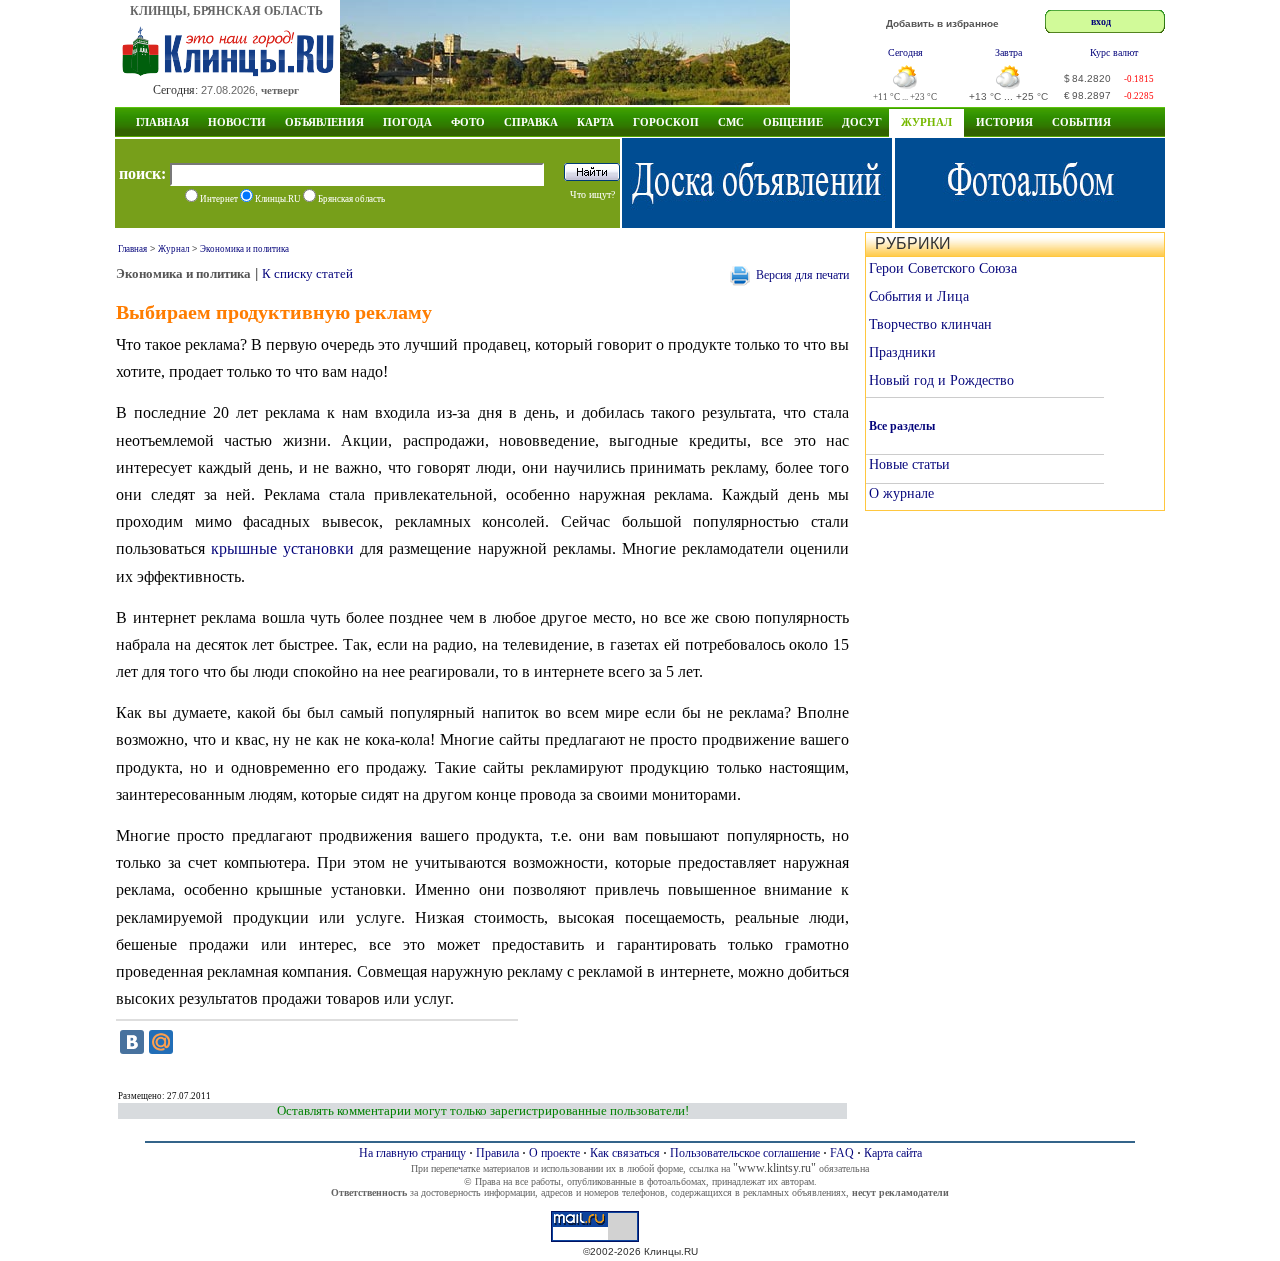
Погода (407, 122)
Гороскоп (666, 122)
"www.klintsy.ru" (774, 1168)
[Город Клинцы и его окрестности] (565, 99)
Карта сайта (893, 1153)
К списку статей (307, 273)
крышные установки (282, 548)
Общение (793, 122)
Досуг (862, 122)
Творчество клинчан (930, 324)
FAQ (842, 1153)
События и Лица (919, 296)
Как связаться (625, 1153)
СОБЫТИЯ (1081, 122)
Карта (595, 122)
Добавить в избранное (942, 23)
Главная (162, 122)
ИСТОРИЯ (1004, 122)
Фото (468, 122)
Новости (237, 122)
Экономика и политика (244, 249)
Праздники (902, 352)
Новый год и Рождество (941, 380)
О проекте (554, 1153)
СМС (731, 122)
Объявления (324, 122)
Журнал (926, 122)
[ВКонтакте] (132, 1042)
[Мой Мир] (161, 1042)
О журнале (901, 493)
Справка (531, 122)
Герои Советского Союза (943, 268)
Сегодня (905, 52)
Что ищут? (592, 194)
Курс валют (1114, 52)
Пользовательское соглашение (745, 1153)
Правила (497, 1153)
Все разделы (902, 426)
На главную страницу (412, 1153)
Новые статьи (909, 464)
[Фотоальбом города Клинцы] (1030, 222)
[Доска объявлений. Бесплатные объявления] (757, 222)
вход (1101, 21)
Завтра (1008, 52)
